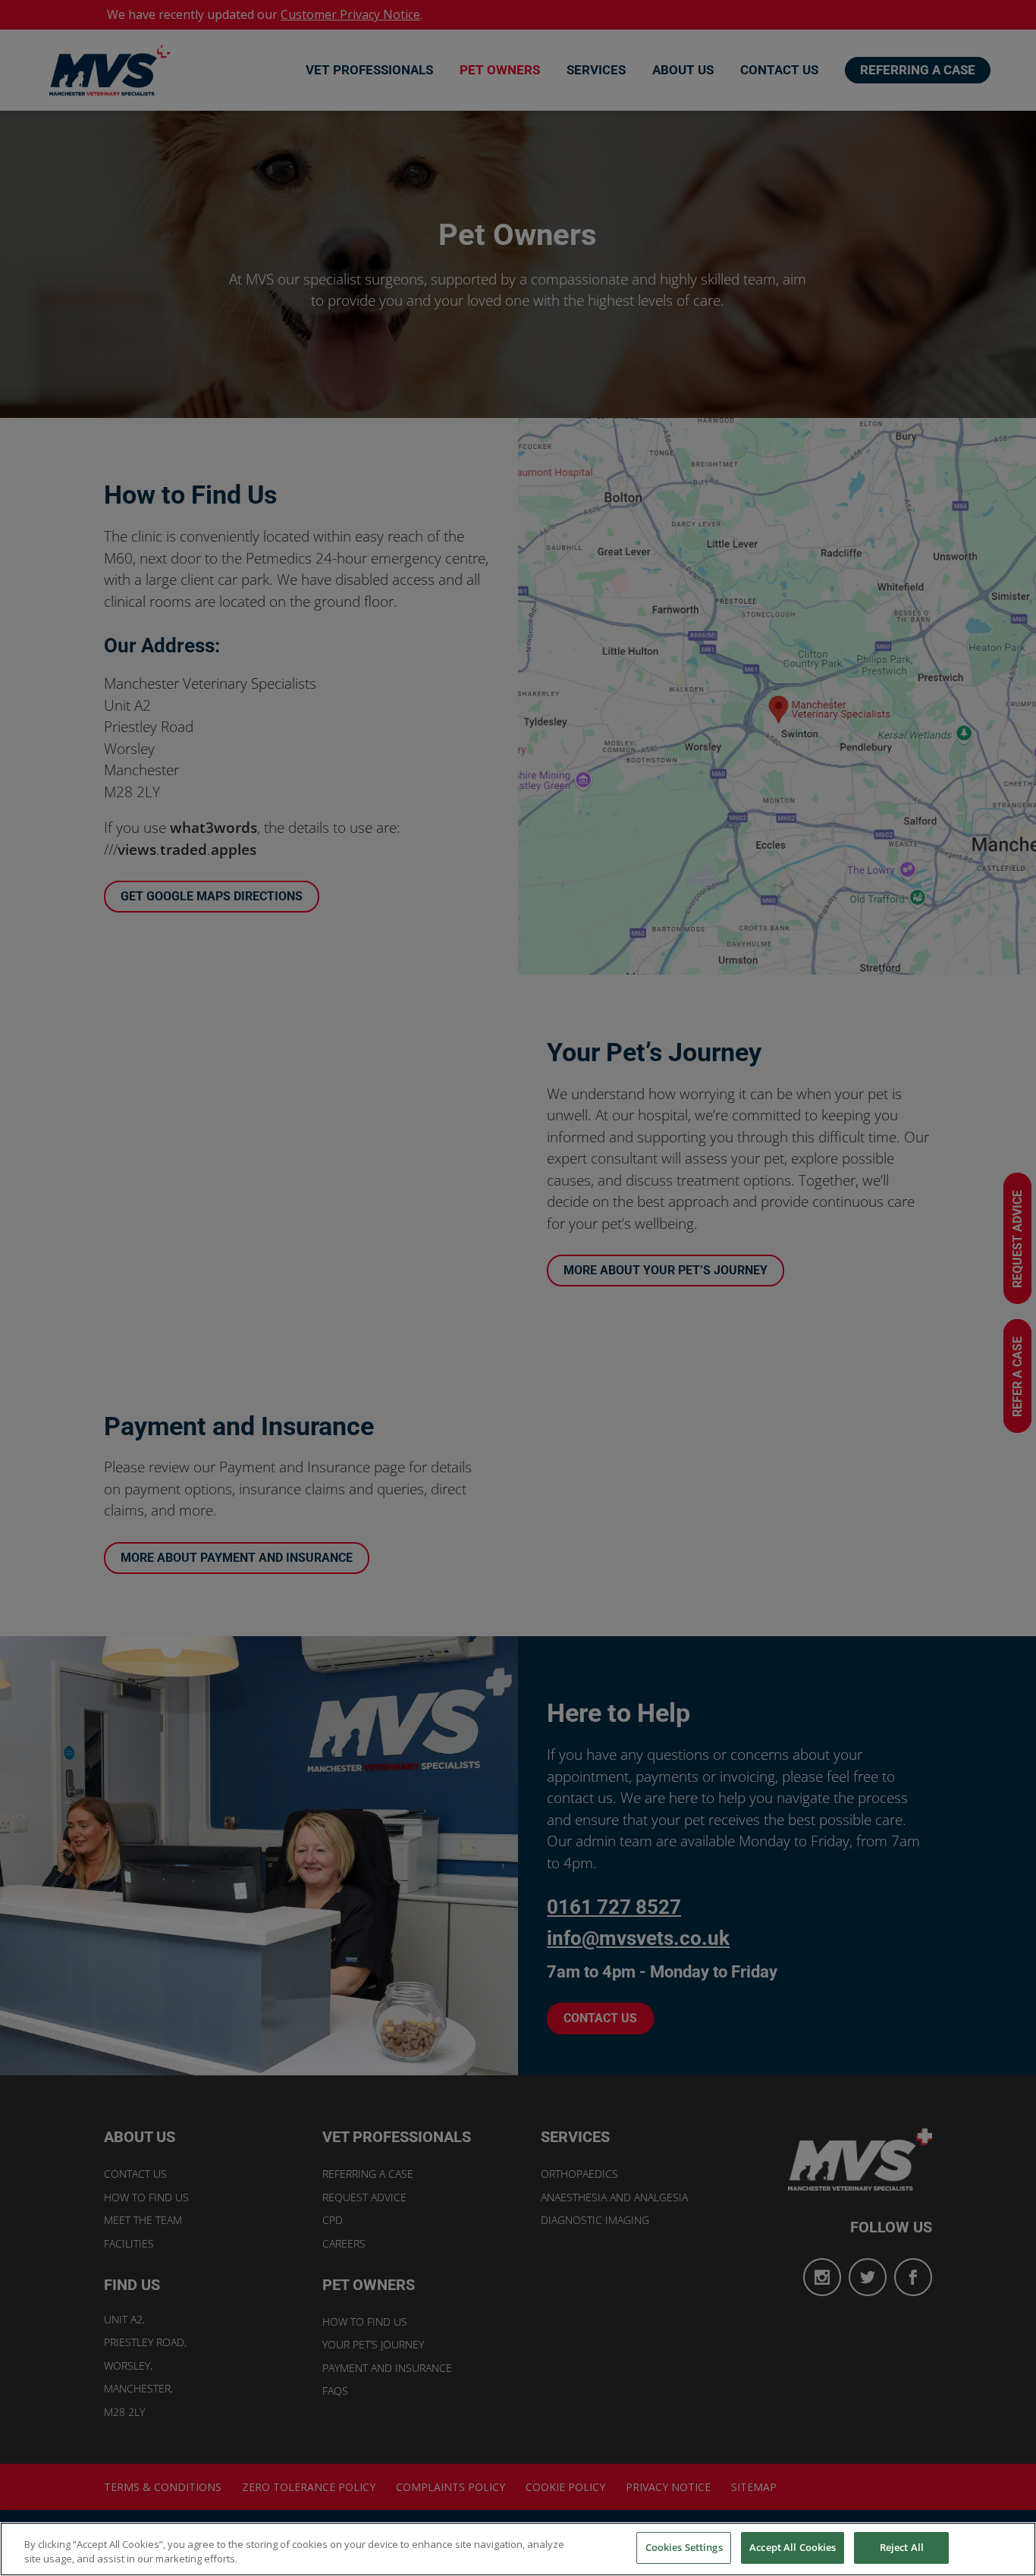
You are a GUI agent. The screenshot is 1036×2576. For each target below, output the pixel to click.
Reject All (902, 2547)
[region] (518, 2549)
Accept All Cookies (793, 2547)
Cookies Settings (684, 2547)
